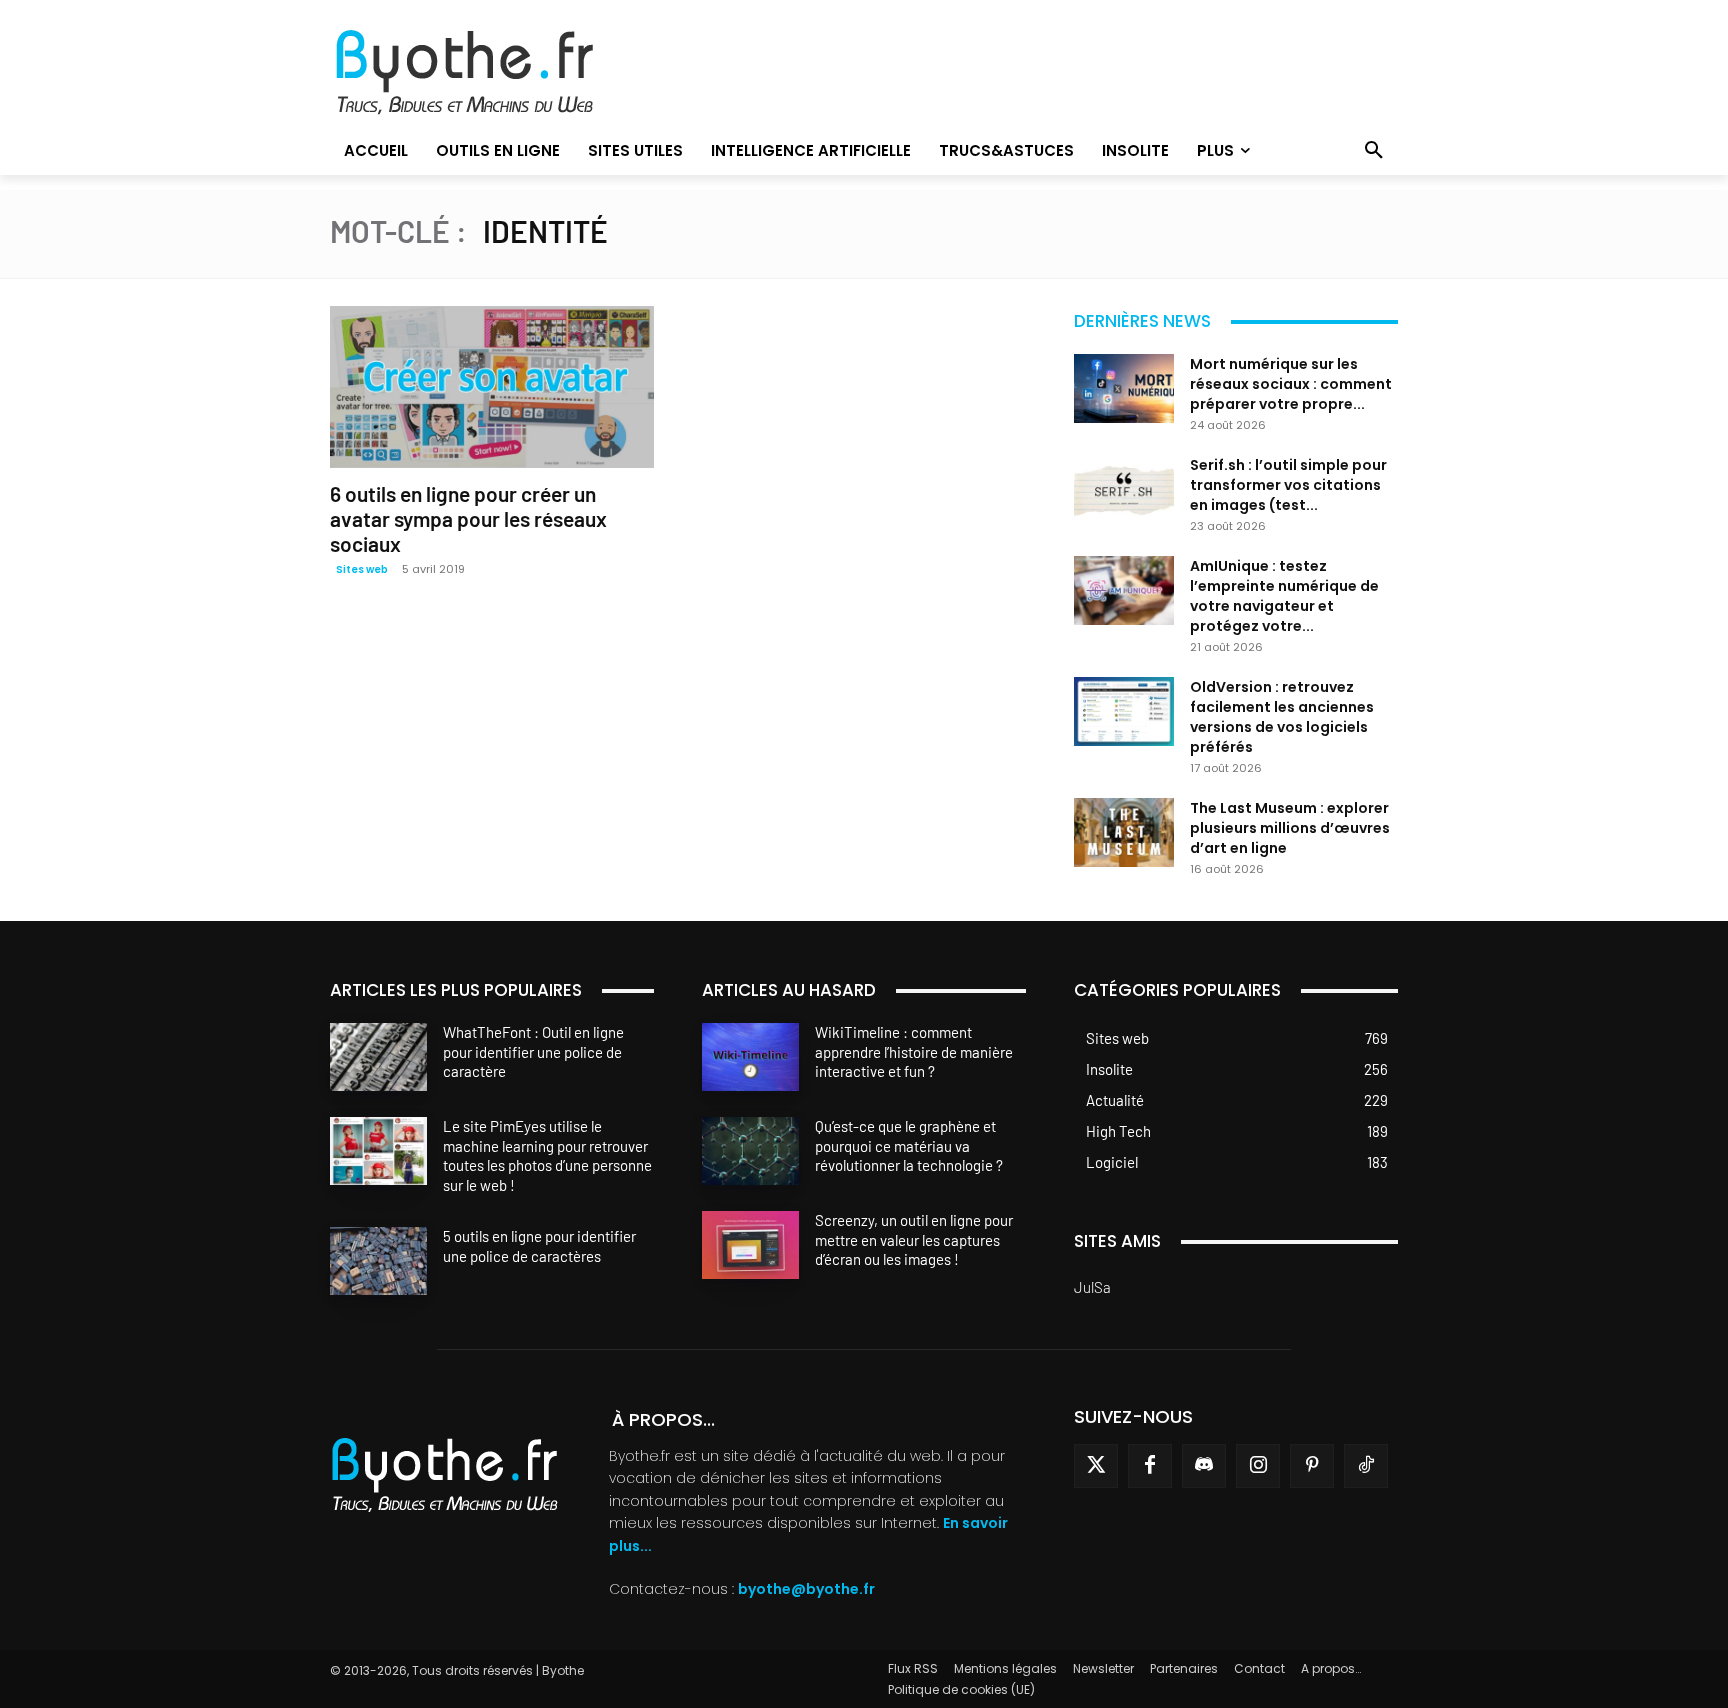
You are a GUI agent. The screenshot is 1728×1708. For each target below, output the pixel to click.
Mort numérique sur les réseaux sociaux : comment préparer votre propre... (1291, 384)
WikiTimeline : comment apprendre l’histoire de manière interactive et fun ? (914, 1051)
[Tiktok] (1366, 1466)
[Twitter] (1096, 1466)
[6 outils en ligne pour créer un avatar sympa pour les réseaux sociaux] (492, 387)
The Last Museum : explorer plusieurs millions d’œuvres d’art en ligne (1290, 828)
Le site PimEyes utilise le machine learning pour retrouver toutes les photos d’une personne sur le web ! (547, 1155)
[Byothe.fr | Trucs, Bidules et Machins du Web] (498, 73)
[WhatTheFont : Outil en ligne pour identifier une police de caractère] (378, 1057)
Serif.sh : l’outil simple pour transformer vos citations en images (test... (1288, 485)
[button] (1374, 151)
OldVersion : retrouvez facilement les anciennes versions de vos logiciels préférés (1282, 717)
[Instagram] (1258, 1466)
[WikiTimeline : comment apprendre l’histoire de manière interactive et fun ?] (750, 1057)
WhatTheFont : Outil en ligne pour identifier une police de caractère (533, 1051)
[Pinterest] (1312, 1466)
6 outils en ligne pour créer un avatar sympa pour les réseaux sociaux (468, 518)
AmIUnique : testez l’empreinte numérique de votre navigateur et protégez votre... (1284, 596)
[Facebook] (1150, 1466)
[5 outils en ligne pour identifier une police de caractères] (378, 1261)
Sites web (362, 569)
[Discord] (1204, 1466)
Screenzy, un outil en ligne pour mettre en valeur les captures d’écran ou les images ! (914, 1239)
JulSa (1092, 1287)
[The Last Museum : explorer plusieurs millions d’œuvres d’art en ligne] (1124, 832)
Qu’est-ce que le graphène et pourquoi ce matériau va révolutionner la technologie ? (909, 1145)
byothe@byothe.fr (806, 1589)
